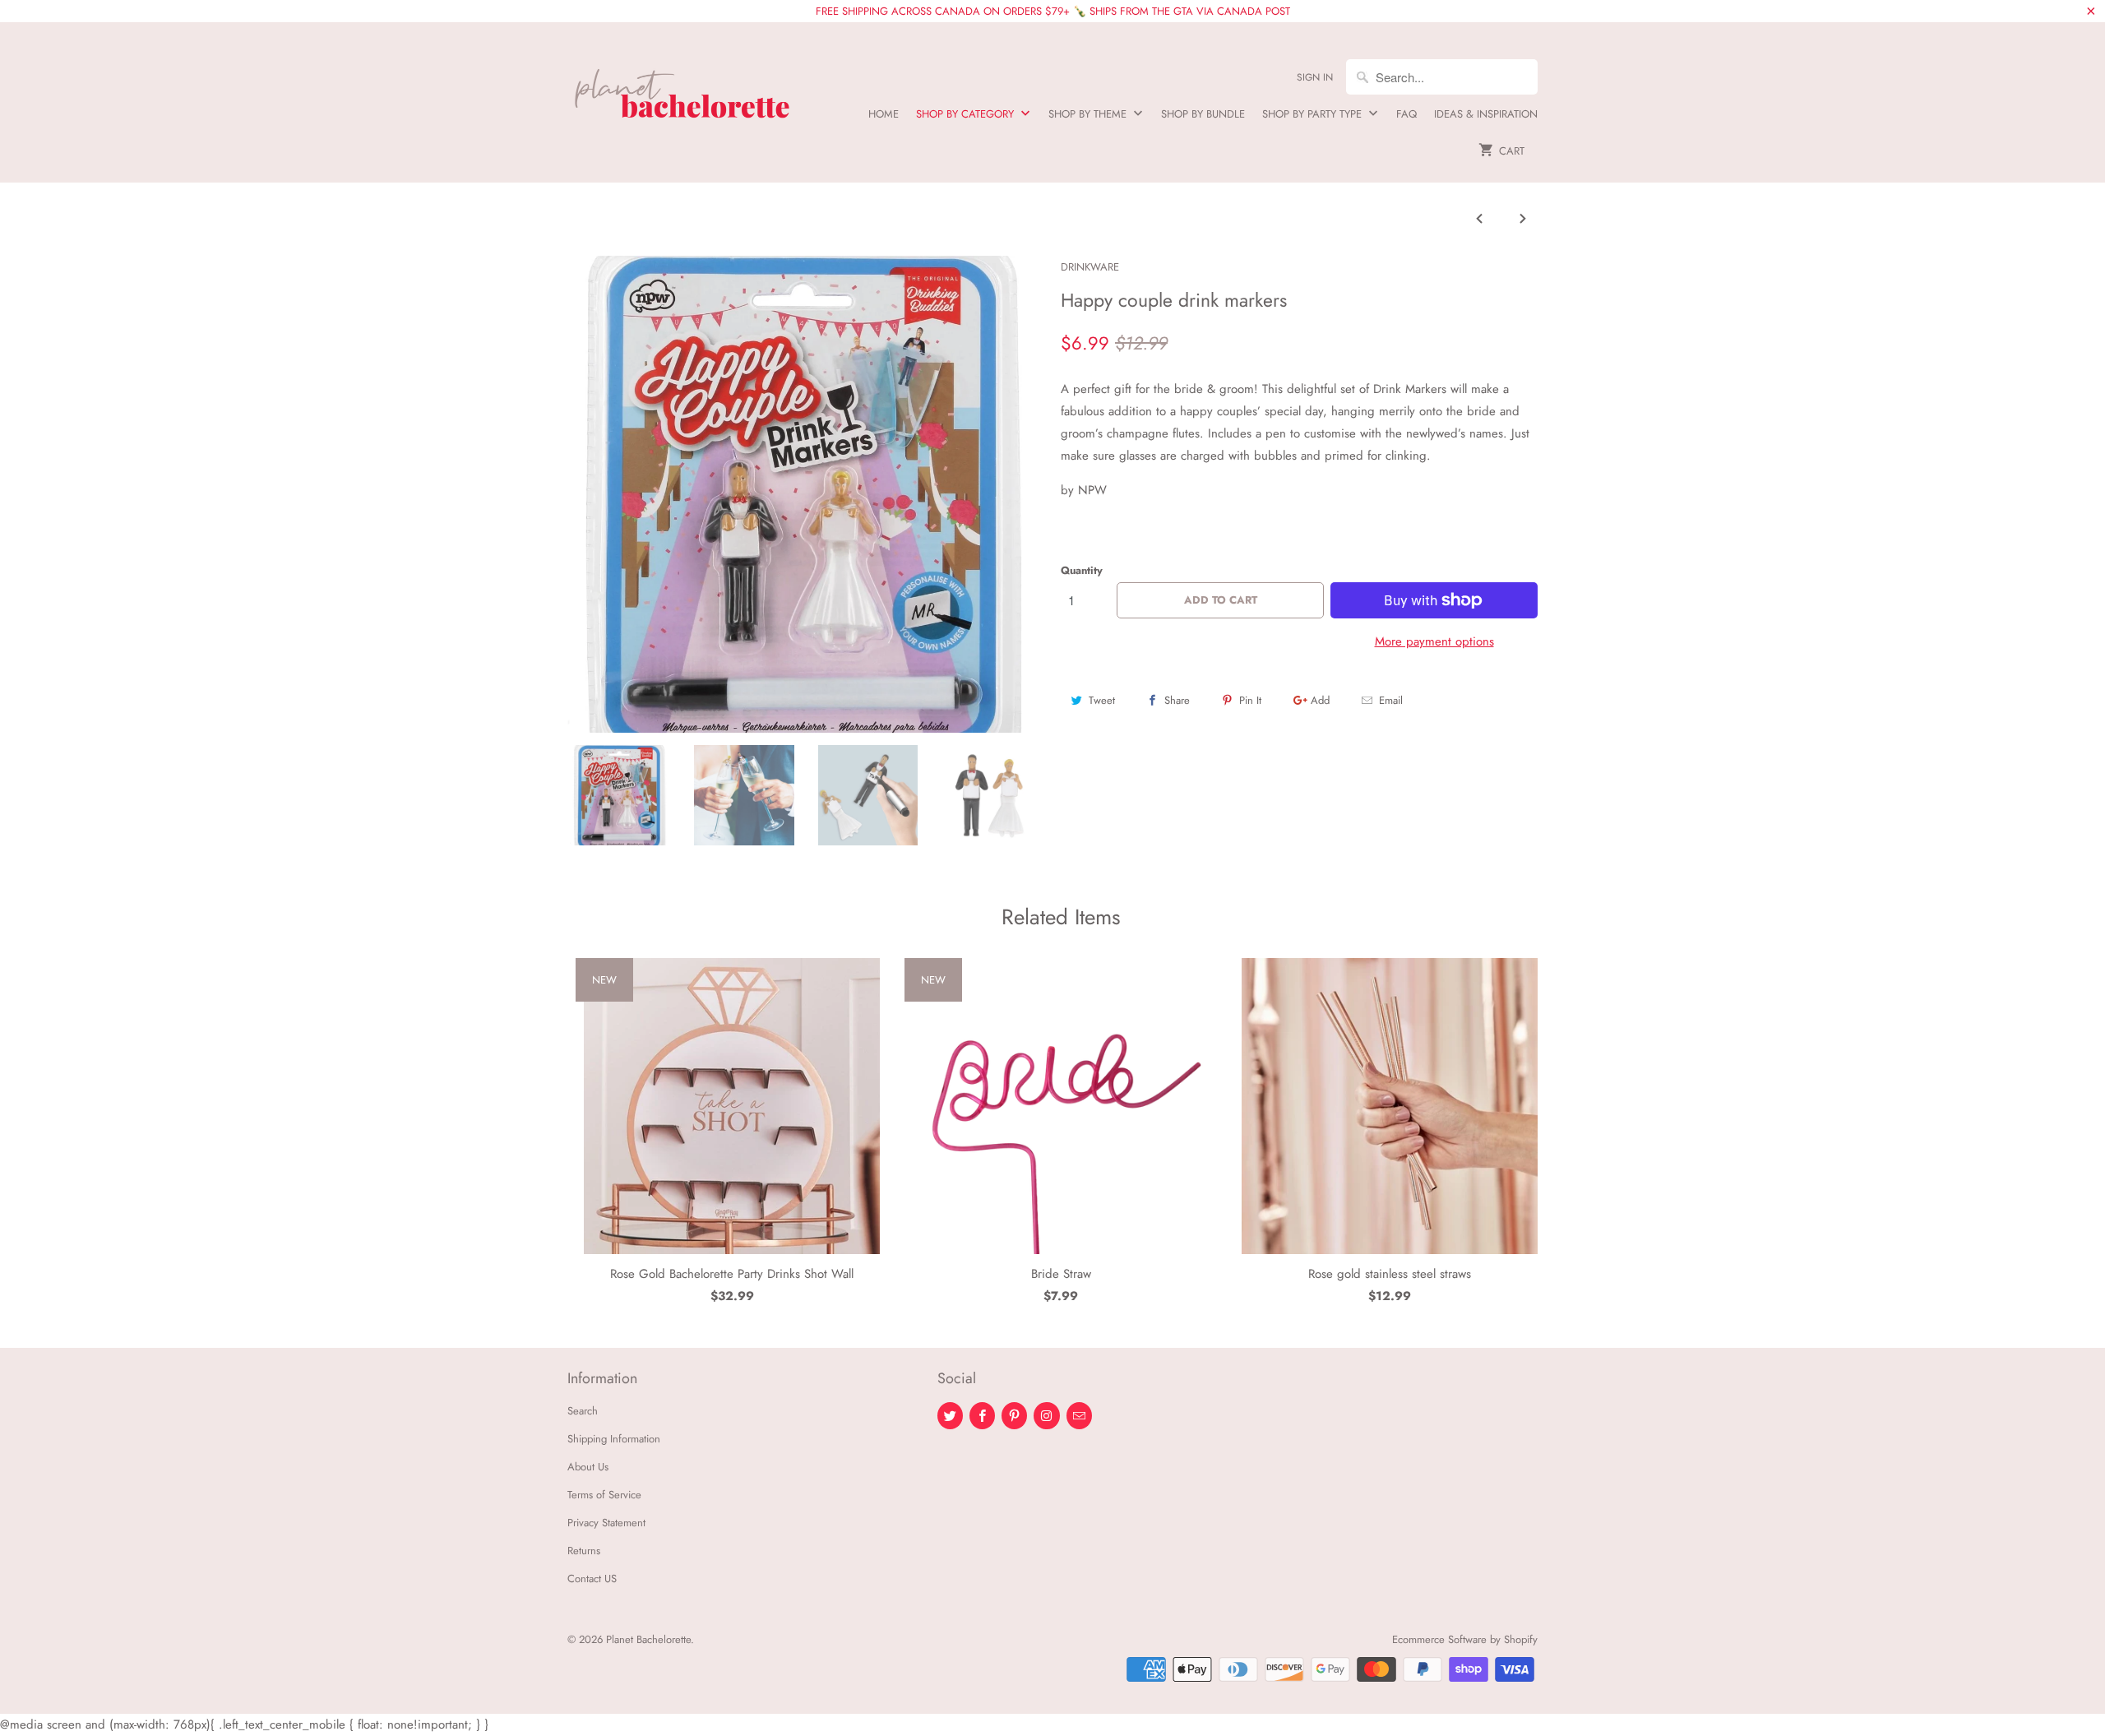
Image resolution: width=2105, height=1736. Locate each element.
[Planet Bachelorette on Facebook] (982, 1416)
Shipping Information (614, 1439)
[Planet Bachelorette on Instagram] (1046, 1416)
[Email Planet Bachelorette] (1079, 1416)
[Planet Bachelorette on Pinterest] (1014, 1416)
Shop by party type (1314, 114)
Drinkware (1090, 267)
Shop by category (967, 114)
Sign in (1315, 77)
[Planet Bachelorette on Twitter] (950, 1416)
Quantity (1082, 570)
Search (583, 1411)
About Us (588, 1467)
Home (884, 114)
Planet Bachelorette (648, 1639)
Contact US (592, 1579)
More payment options (1434, 641)
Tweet (1102, 700)
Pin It (1250, 700)
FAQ (1406, 114)
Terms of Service (604, 1495)
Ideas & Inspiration (1486, 114)
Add (1320, 700)
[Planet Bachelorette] (682, 87)
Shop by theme (1089, 114)
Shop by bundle (1203, 114)
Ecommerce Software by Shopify (1465, 1639)
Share (1177, 700)
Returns (584, 1551)
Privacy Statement (606, 1523)
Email (1391, 700)
